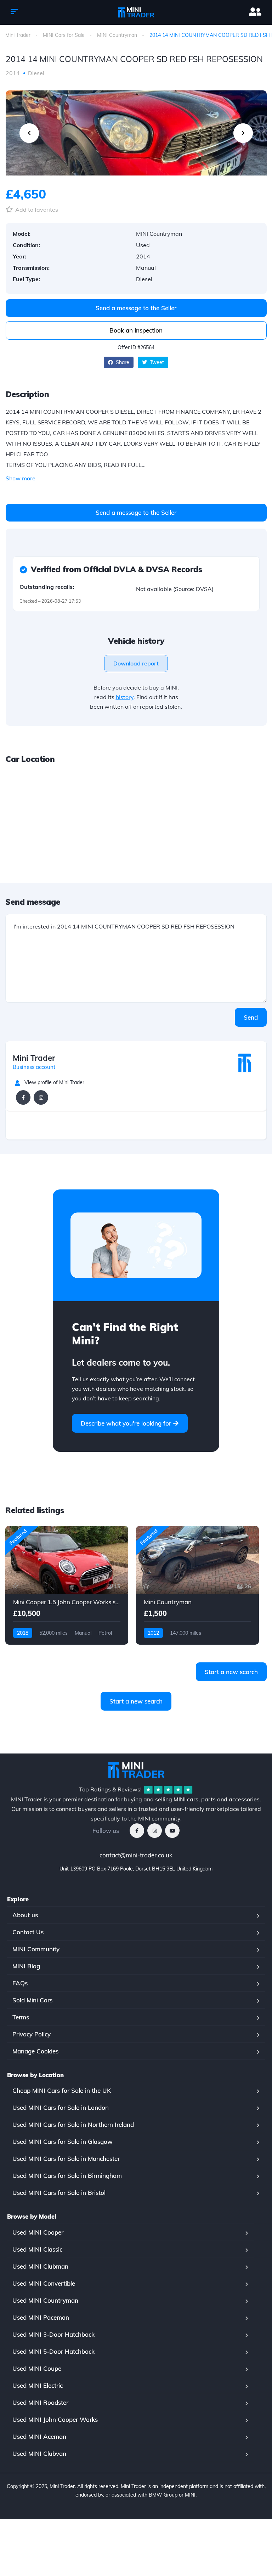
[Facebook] (23, 1097)
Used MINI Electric (38, 2385)
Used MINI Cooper (38, 2232)
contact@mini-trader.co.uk (136, 1855)
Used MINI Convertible (44, 2283)
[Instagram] (41, 1097)
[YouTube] (172, 1831)
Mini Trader (18, 35)
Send (251, 1017)
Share (122, 362)
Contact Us (28, 1932)
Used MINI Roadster (40, 2402)
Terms (21, 2017)
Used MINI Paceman (41, 2317)
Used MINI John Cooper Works (55, 2419)
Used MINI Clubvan (39, 2454)
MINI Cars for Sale (64, 35)
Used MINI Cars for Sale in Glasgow (63, 2142)
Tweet (156, 362)
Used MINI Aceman (39, 2436)
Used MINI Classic (37, 2249)
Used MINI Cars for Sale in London (61, 2107)
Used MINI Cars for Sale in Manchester (66, 2159)
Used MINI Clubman (40, 2266)
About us (25, 1915)
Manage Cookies (35, 2051)
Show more (21, 478)
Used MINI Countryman (45, 2300)
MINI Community (36, 1949)
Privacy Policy (32, 2034)
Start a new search (231, 1672)
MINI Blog (26, 1966)
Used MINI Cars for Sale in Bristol (59, 2193)
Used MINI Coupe (37, 2368)
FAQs (20, 1983)
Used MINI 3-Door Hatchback (53, 2334)
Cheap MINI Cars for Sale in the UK (62, 2090)
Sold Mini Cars (32, 2000)
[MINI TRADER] (136, 12)
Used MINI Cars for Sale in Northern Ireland (73, 2125)
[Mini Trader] (245, 1063)
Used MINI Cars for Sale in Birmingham (67, 2176)
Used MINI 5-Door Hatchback (53, 2351)
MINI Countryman (117, 35)
